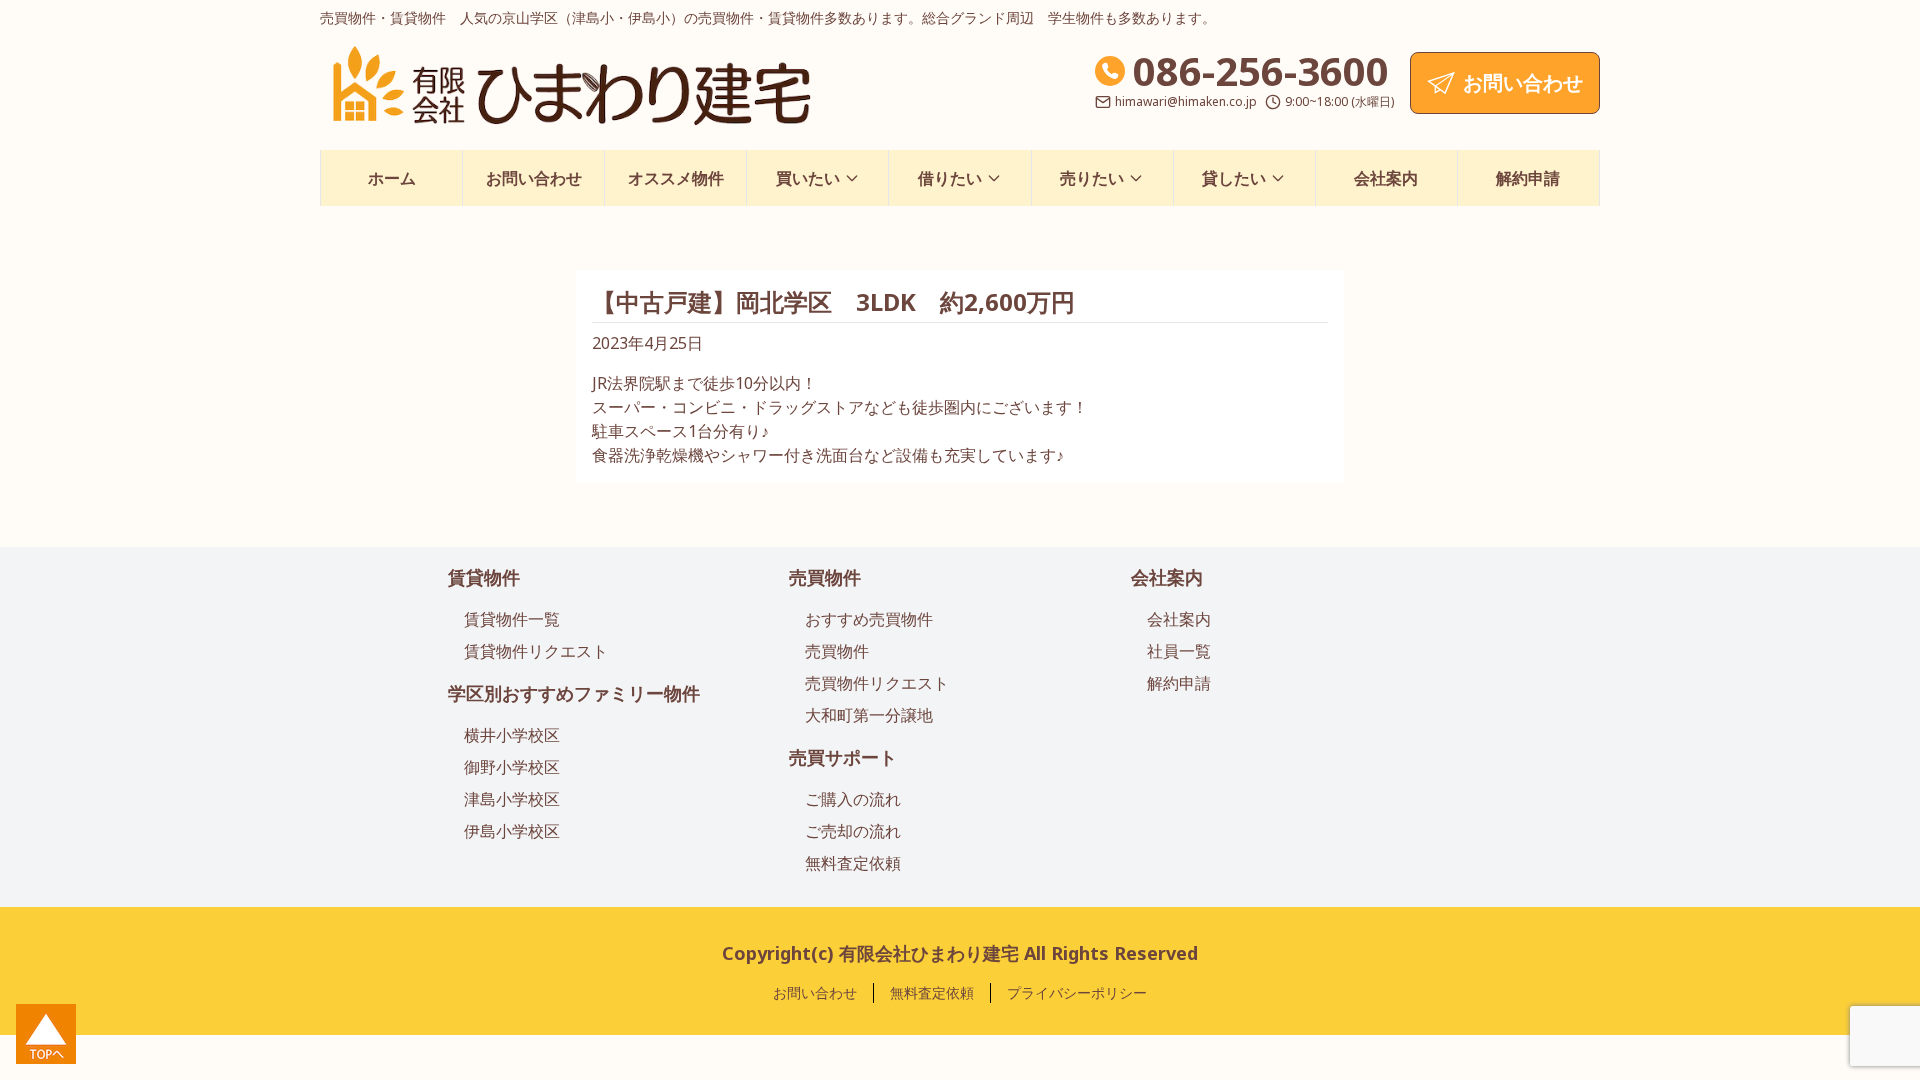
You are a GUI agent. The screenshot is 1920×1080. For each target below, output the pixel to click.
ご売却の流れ (853, 831)
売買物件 (825, 577)
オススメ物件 (676, 178)
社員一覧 (1179, 651)
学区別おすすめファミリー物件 (574, 693)
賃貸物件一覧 (512, 619)
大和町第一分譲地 (869, 715)
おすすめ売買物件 (869, 619)
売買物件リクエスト (877, 683)
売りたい (1092, 178)
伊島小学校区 (512, 831)
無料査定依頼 (853, 863)
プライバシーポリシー (1077, 992)
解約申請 (1528, 178)
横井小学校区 (512, 735)
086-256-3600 (1261, 70)
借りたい (950, 178)
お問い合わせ (534, 178)
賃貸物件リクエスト (536, 651)
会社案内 (1386, 178)
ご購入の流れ (853, 799)
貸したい (1234, 178)
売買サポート (843, 757)
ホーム (392, 178)
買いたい (808, 178)
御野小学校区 (512, 767)
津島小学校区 (512, 799)
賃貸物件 (484, 577)
